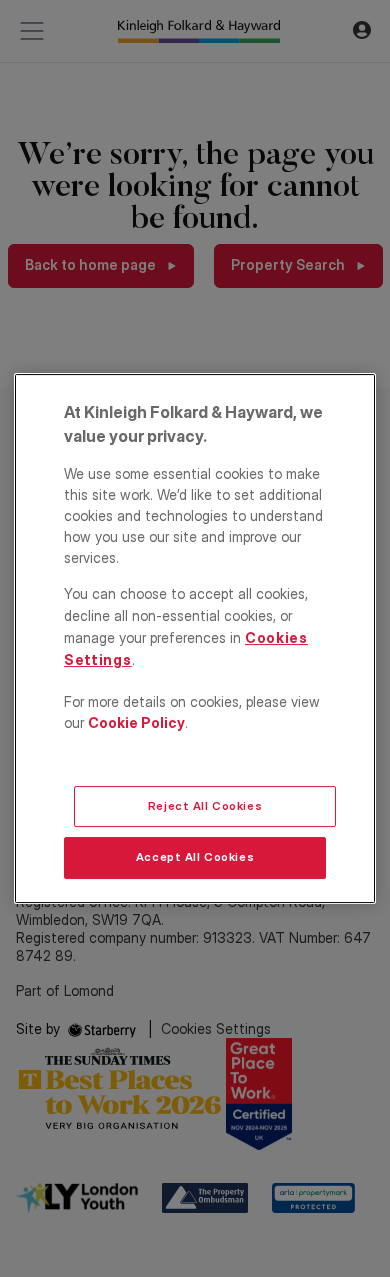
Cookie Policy (136, 722)
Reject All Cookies (205, 806)
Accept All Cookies (195, 858)
